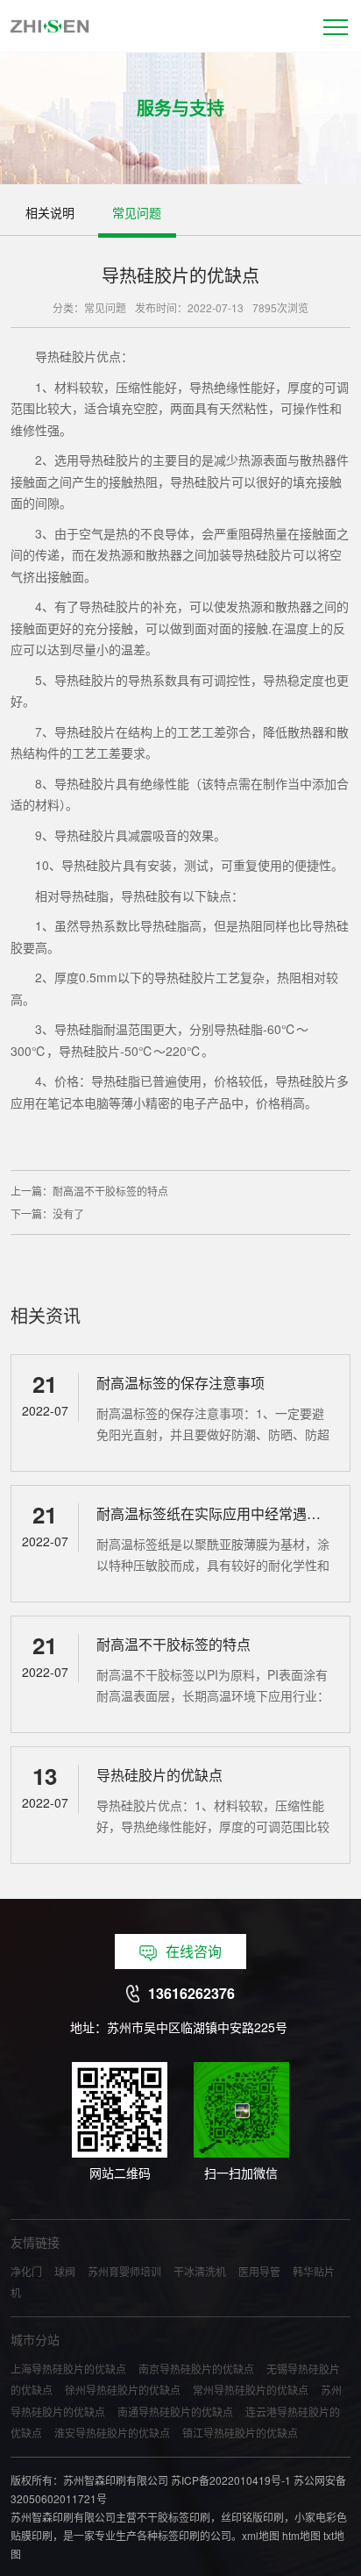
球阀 (65, 2271)
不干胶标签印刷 (173, 2517)
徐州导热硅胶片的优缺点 (123, 2390)
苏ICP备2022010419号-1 (231, 2480)
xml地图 (261, 2535)
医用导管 (259, 2271)
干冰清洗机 (200, 2271)
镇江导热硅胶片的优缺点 (240, 2433)
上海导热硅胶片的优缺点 (68, 2369)
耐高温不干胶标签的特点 (110, 1191)
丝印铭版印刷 (252, 2517)
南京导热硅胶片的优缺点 (196, 2369)
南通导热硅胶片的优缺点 (175, 2412)
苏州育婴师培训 (124, 2271)
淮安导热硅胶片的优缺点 (112, 2433)
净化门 (26, 2271)
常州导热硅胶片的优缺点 (251, 2390)
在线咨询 (194, 1951)
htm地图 (301, 2535)
